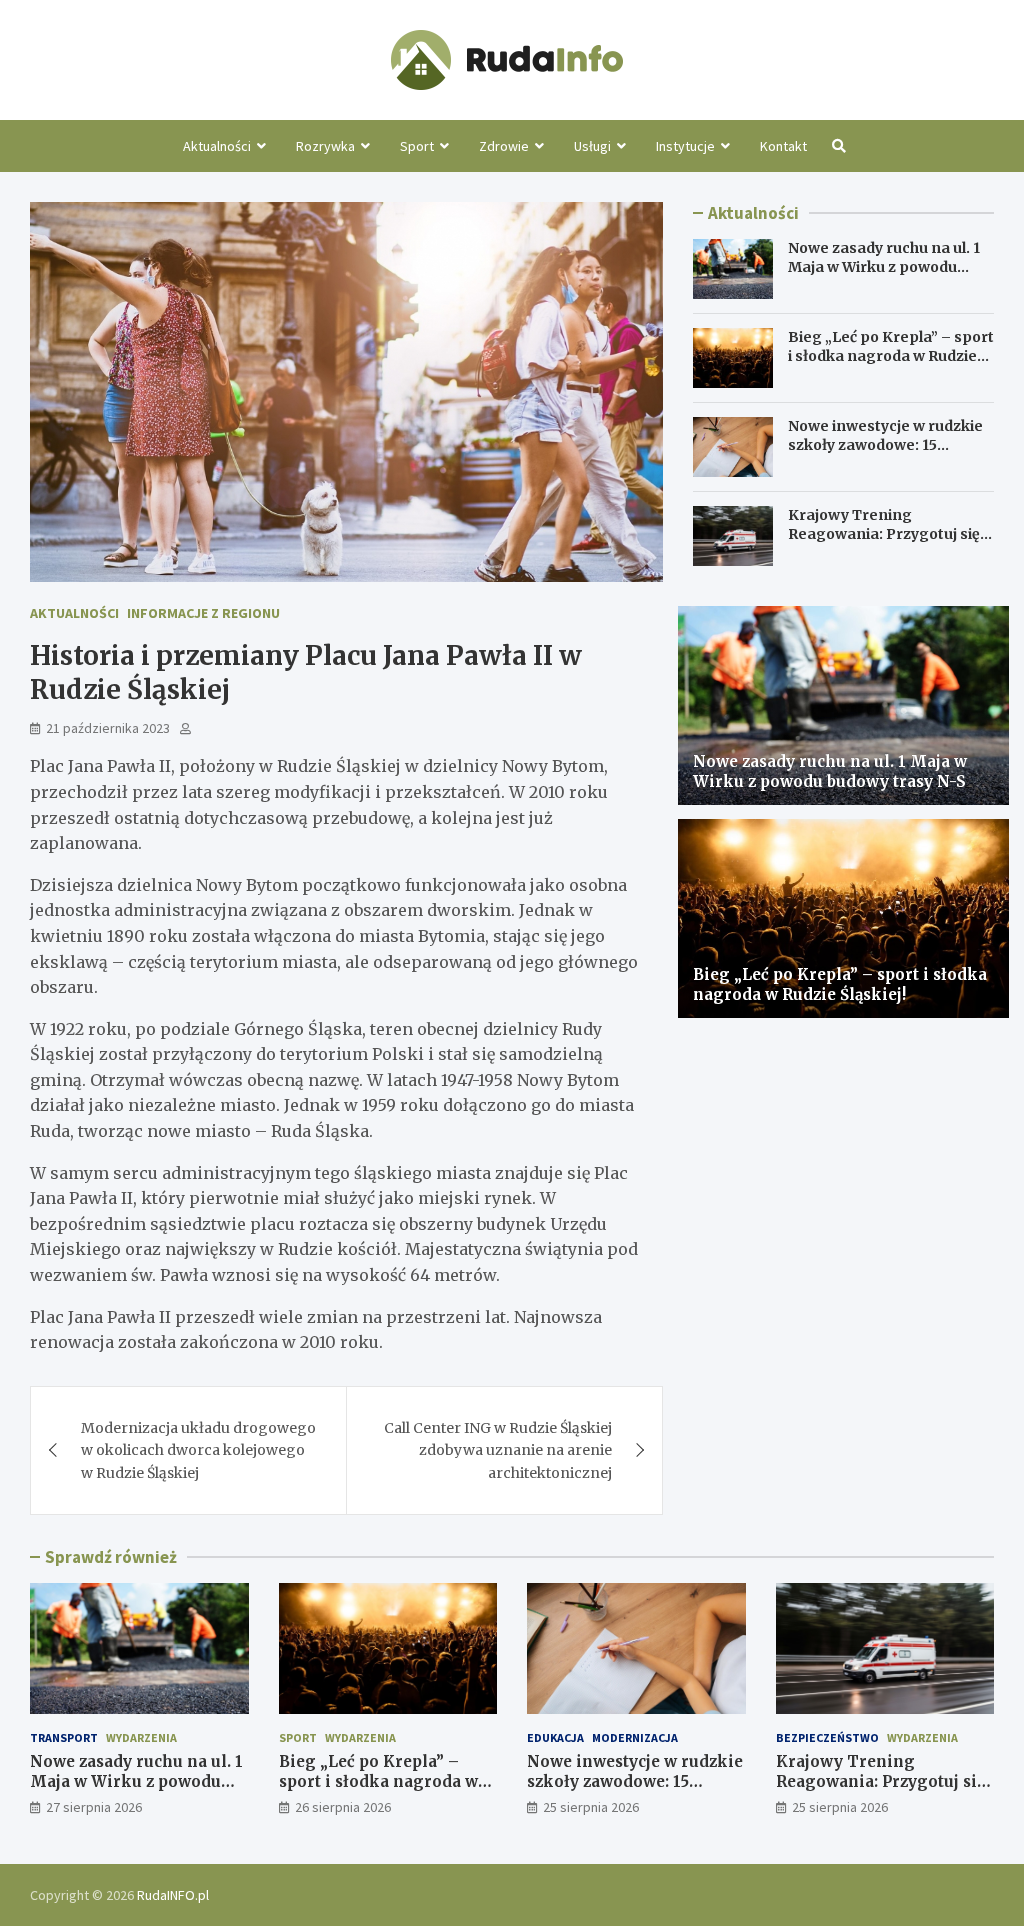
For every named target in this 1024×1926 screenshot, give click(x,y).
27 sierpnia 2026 (94, 1807)
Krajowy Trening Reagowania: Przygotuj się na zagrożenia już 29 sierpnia (884, 542)
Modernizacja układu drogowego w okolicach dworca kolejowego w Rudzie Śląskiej (198, 1450)
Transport (64, 1737)
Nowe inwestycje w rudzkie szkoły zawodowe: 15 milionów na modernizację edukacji (885, 453)
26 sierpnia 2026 (343, 1807)
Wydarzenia (141, 1737)
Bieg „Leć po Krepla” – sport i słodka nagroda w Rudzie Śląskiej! (891, 355)
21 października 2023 (108, 728)
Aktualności (217, 146)
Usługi (592, 146)
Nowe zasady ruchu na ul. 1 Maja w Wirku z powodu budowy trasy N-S (884, 266)
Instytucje (685, 146)
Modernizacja (635, 1737)
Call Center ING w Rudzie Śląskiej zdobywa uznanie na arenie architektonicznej (498, 1450)
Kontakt (783, 146)
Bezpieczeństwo (827, 1737)
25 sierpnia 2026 (591, 1807)
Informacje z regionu (203, 613)
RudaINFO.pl (173, 1895)
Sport (417, 146)
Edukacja (555, 1737)
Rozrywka (325, 146)
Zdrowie (504, 146)
